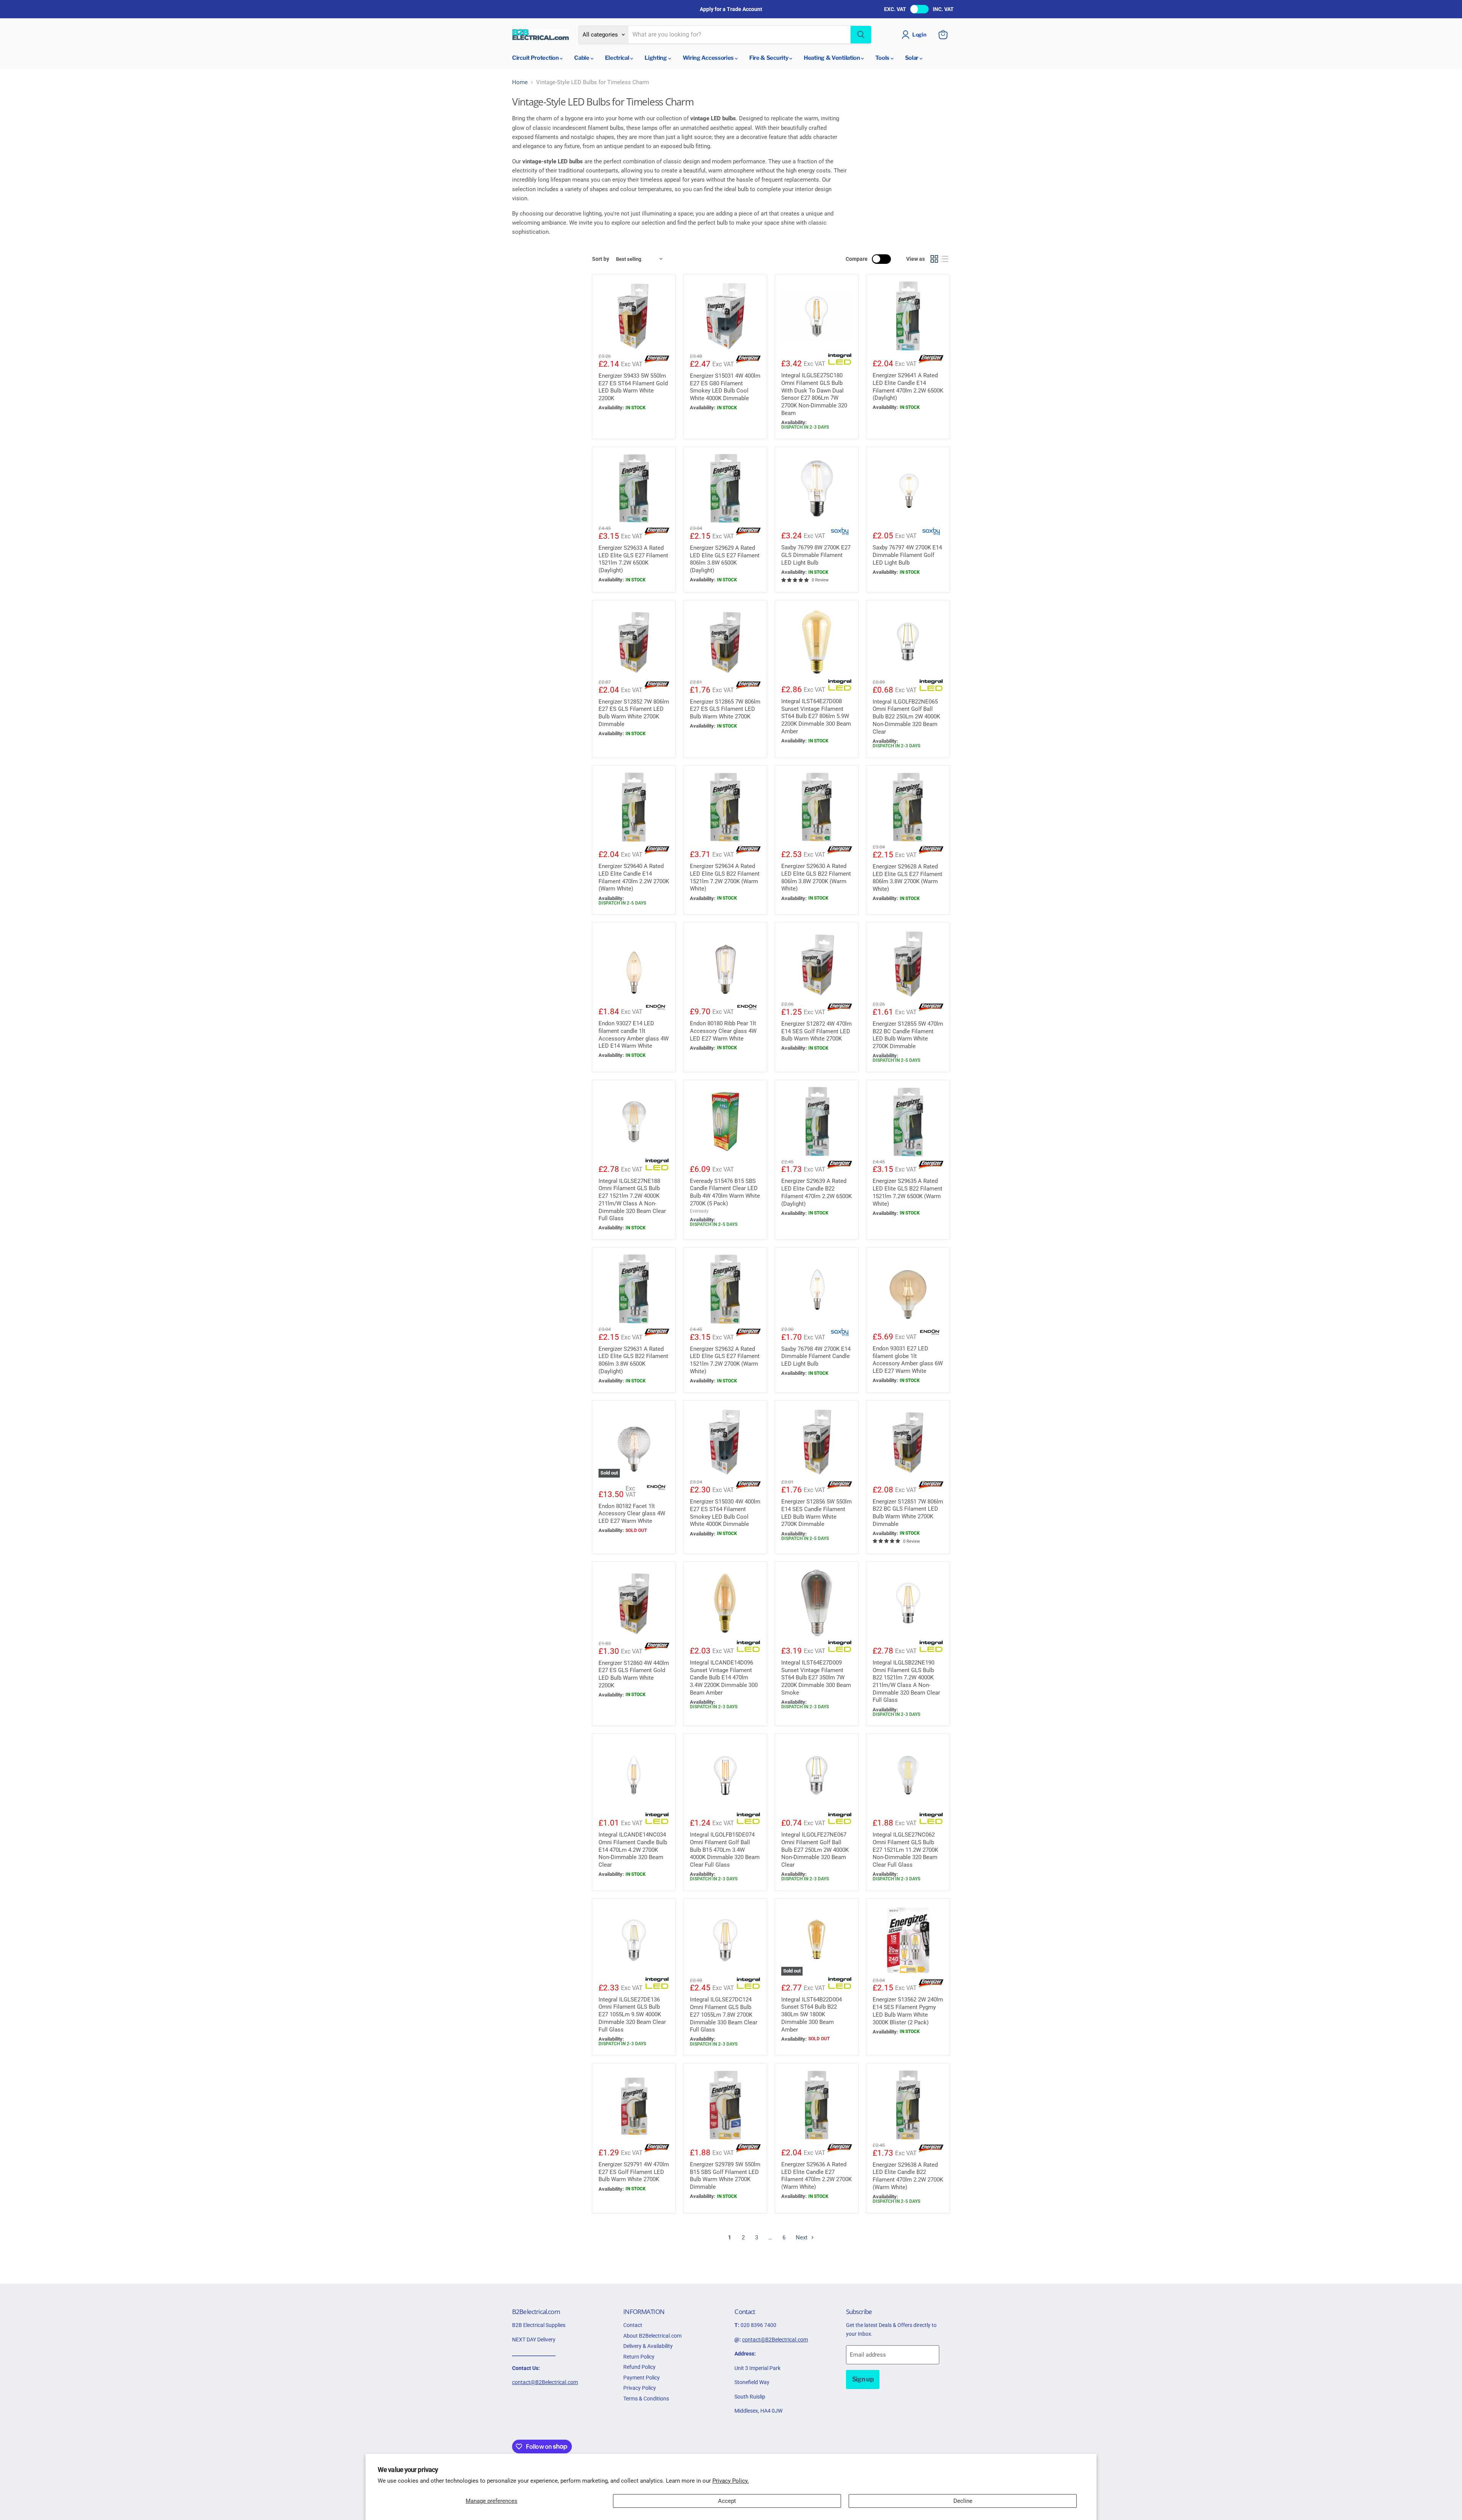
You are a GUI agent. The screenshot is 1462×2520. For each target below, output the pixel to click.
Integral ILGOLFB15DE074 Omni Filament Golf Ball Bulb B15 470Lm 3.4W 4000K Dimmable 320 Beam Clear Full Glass (725, 1850)
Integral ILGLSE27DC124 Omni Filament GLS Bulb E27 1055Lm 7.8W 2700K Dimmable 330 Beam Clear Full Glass (724, 2015)
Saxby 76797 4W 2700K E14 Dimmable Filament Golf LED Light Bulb (907, 555)
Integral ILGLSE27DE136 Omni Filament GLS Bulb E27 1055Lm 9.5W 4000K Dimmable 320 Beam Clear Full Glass (632, 2015)
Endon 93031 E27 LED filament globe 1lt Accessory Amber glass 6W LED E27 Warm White (908, 1360)
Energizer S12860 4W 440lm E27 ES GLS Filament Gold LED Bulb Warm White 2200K (634, 1674)
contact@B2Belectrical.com (545, 2382)
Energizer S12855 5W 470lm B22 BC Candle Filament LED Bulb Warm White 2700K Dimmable (908, 1035)
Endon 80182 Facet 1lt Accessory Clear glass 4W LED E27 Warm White (632, 1514)
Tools (883, 58)
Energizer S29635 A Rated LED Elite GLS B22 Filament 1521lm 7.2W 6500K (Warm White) (907, 1192)
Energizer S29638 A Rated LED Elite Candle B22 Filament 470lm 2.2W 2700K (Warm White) (908, 2176)
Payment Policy (642, 2378)
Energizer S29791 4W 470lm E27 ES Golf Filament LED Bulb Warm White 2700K (634, 2172)
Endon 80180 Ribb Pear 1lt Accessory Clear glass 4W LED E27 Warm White (723, 1031)
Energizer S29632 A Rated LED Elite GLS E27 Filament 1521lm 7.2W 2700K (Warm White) (725, 1360)
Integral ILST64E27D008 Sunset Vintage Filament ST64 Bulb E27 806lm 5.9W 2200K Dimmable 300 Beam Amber (816, 716)
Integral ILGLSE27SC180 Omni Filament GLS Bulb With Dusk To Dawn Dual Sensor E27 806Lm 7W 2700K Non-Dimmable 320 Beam (814, 394)
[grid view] (934, 259)
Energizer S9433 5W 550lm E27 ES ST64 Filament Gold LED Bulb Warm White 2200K (633, 387)
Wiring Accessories (709, 58)
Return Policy (639, 2357)
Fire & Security (769, 58)
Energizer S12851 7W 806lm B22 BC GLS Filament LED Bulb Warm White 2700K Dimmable (908, 1513)
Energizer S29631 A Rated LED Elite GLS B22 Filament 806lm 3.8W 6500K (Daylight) (633, 1360)
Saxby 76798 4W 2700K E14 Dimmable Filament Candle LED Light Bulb (816, 1356)
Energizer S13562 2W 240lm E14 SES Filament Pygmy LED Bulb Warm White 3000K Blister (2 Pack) (908, 2011)
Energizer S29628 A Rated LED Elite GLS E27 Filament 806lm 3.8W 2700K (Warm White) (907, 878)
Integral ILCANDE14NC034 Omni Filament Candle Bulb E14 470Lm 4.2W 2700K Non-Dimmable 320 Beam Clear (633, 1850)
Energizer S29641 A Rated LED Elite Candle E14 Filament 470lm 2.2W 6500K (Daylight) (908, 387)
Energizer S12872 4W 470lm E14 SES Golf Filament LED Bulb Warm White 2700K (816, 1031)
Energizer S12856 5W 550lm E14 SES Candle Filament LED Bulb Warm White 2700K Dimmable (816, 1513)
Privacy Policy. (731, 2481)
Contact (633, 2325)
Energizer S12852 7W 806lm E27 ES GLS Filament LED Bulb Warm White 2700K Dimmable (634, 713)
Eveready (699, 1211)
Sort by (601, 259)
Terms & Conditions (646, 2399)
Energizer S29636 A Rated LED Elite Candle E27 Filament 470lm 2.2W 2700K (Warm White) (816, 2176)
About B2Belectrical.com (652, 2336)
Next (802, 2238)
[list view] (945, 259)
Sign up (863, 2379)
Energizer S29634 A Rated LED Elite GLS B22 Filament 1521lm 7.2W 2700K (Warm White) (725, 877)
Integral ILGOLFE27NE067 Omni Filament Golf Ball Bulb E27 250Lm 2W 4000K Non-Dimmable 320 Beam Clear (815, 1850)
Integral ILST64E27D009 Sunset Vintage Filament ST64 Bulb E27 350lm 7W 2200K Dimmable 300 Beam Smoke (816, 1678)
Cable (582, 58)
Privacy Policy (640, 2388)
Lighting (656, 58)
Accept (727, 2501)
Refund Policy (639, 2367)
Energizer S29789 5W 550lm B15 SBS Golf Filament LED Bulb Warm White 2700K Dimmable (725, 2176)
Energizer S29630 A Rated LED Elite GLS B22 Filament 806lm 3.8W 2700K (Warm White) (816, 877)
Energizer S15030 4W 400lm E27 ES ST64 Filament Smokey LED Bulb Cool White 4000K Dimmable (725, 1513)
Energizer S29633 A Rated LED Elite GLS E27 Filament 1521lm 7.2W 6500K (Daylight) (633, 559)
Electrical (618, 58)
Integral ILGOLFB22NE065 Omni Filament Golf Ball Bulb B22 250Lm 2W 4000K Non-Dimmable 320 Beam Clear (906, 717)
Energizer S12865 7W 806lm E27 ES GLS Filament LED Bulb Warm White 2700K (725, 709)
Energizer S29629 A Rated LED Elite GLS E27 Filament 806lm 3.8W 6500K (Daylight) (725, 559)
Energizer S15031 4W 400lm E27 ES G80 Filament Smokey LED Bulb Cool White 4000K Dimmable (725, 387)
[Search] (861, 35)
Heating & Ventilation (832, 58)
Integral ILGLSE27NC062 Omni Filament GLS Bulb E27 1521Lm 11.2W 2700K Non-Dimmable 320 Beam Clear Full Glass (905, 1850)
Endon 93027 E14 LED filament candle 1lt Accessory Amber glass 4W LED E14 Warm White (634, 1035)
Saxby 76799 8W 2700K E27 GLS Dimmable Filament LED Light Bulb (816, 555)
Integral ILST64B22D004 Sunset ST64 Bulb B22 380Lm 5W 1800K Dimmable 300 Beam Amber (812, 2015)
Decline (963, 2501)
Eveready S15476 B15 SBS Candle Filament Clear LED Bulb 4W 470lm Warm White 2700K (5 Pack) (725, 1192)
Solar (912, 58)
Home (520, 82)
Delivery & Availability (648, 2346)
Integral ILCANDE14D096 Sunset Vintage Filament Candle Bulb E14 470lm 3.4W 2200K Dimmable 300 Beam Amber (724, 1678)
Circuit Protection (536, 58)
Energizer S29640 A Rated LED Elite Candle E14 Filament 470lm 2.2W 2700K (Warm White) (634, 877)
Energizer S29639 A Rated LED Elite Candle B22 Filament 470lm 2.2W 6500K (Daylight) (816, 1192)
